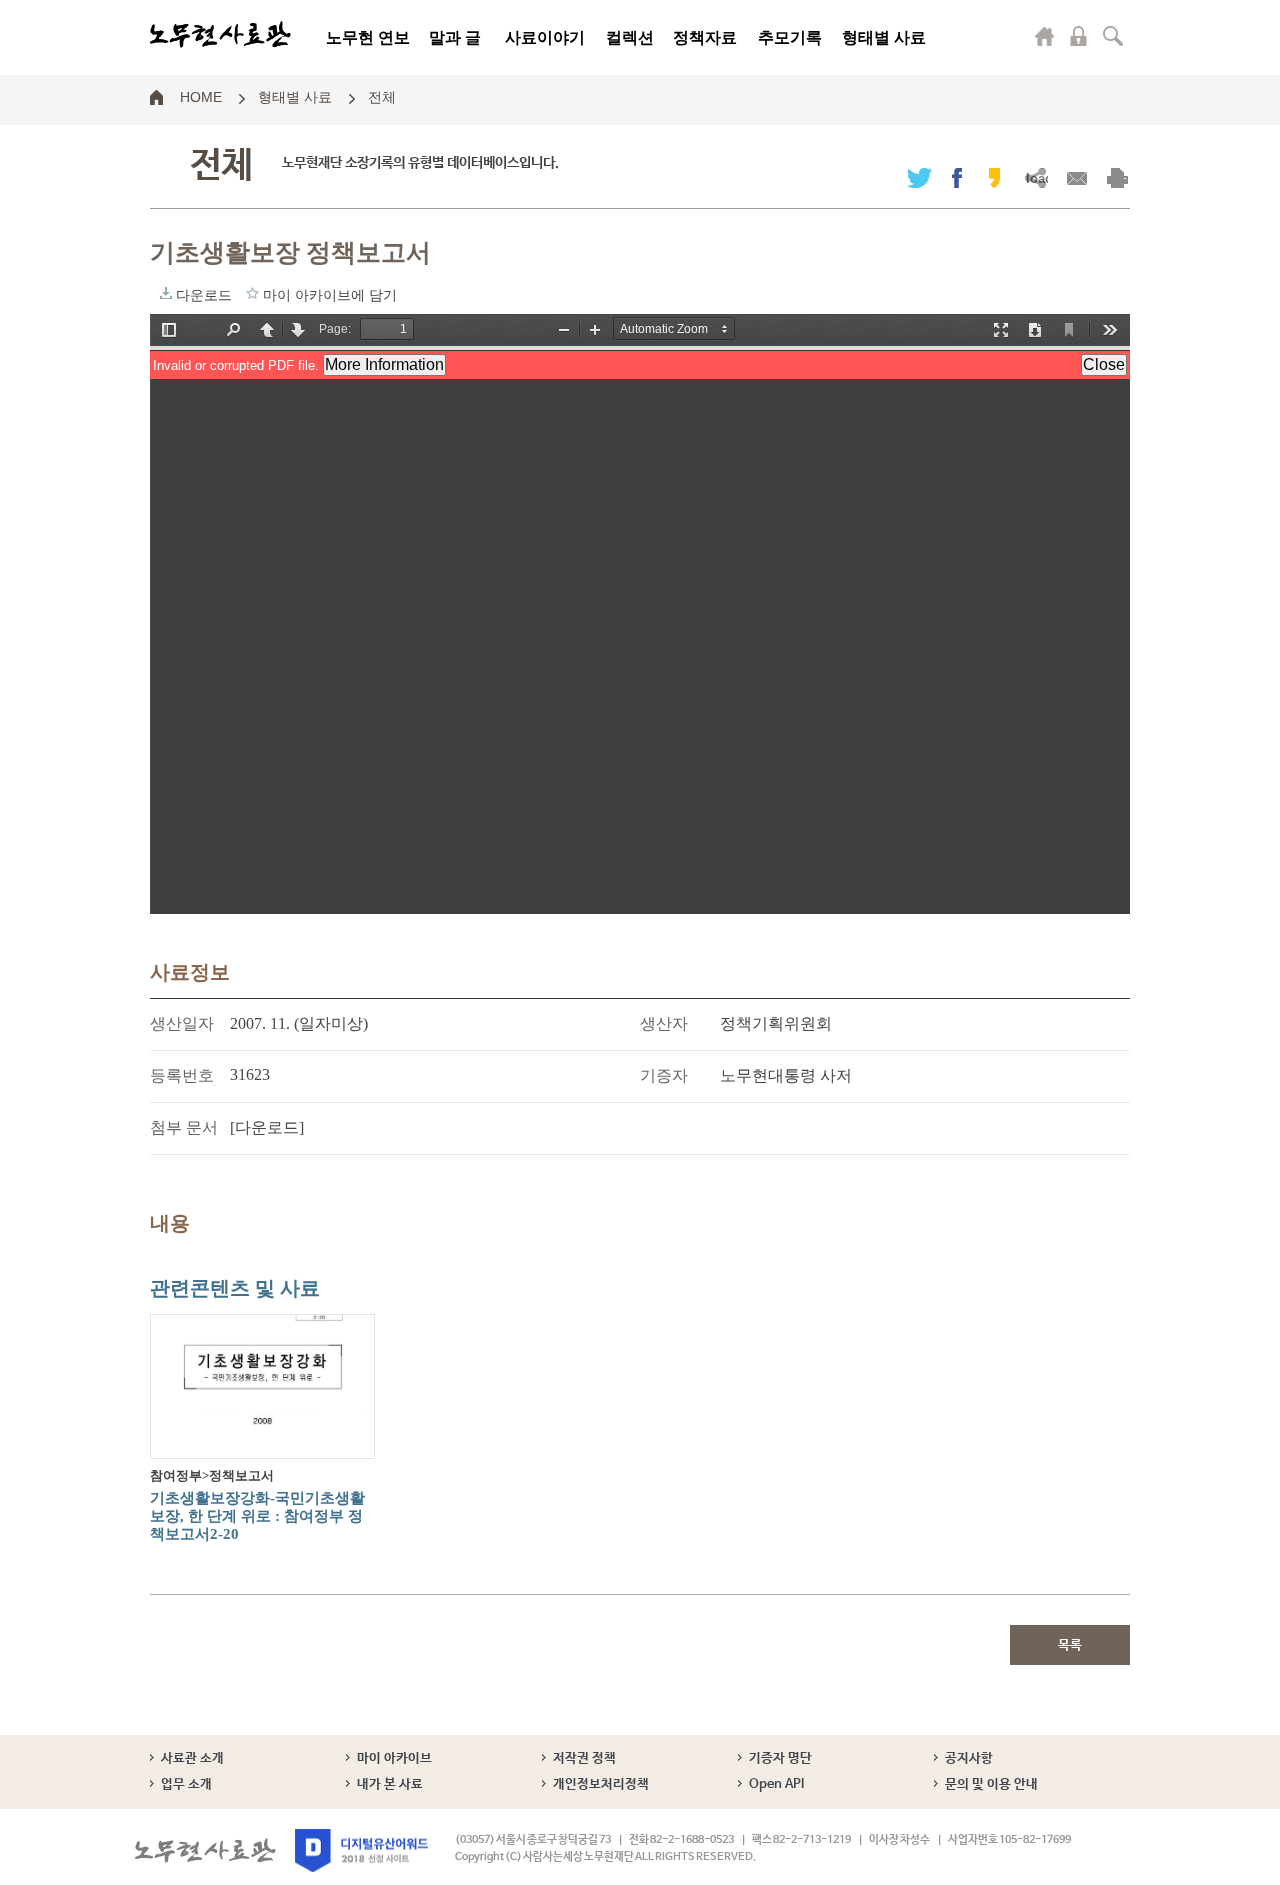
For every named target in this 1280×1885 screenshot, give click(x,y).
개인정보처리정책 (601, 1784)
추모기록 (790, 37)
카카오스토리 (994, 177)
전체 (382, 96)
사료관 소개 (192, 1758)
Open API (776, 1784)
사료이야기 (545, 37)
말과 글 (455, 37)
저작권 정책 (584, 1758)
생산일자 (182, 1023)
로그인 (1079, 36)
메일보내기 (1076, 177)
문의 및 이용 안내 (991, 1784)
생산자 (664, 1023)
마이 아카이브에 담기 (252, 293)
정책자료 (705, 37)
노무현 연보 (368, 37)
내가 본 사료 (390, 1784)
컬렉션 (630, 37)
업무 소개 (186, 1784)
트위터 (919, 177)
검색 (1113, 36)
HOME (201, 96)
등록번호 (182, 1075)
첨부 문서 (184, 1127)
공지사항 (969, 1758)
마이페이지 (1045, 36)
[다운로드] (267, 1127)
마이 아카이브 (394, 1758)
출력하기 (1117, 177)
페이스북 (957, 177)
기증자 (664, 1075)
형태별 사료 (884, 37)
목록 (1070, 1645)
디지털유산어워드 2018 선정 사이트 (361, 1850)
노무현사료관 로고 (220, 35)
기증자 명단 (780, 1758)
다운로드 (166, 293)
